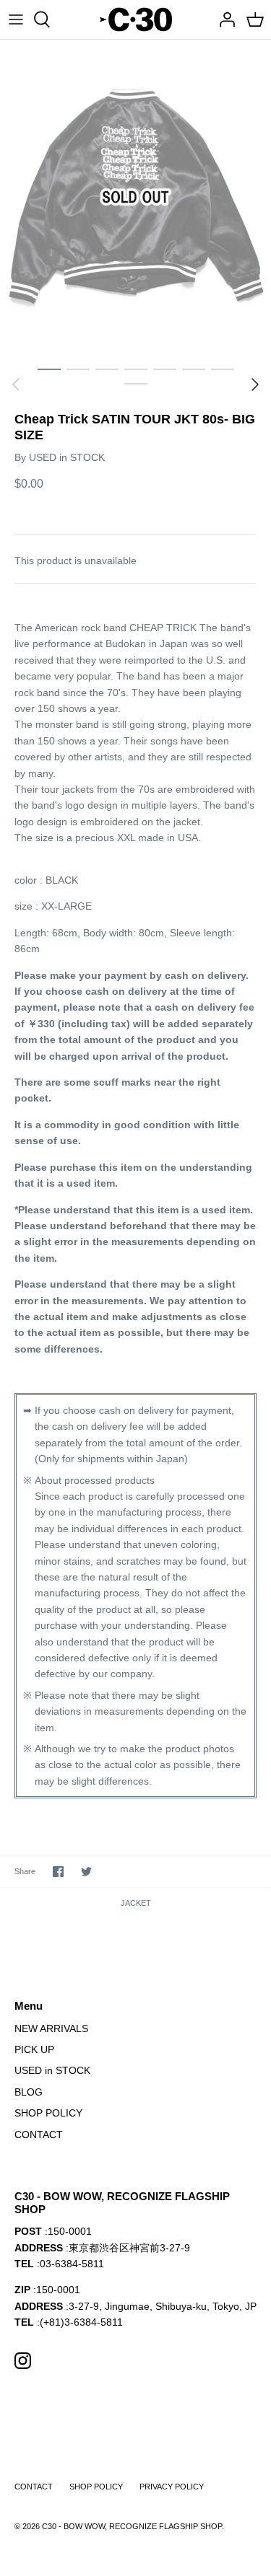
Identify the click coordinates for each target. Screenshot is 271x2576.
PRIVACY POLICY (172, 2487)
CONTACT (39, 2135)
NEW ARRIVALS (51, 2028)
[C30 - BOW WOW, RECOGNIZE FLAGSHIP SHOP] (136, 19)
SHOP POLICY (48, 2113)
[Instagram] (23, 2361)
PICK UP (34, 2049)
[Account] (223, 19)
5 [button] (165, 369)
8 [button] (136, 383)
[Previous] (16, 384)
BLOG (29, 2092)
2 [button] (78, 369)
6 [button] (194, 369)
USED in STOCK (67, 457)
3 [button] (107, 369)
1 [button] (49, 369)
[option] (135, 197)
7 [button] (223, 369)
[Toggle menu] (16, 19)
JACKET (136, 1903)
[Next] (255, 384)
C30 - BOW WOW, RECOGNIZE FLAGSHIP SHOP (132, 2526)
